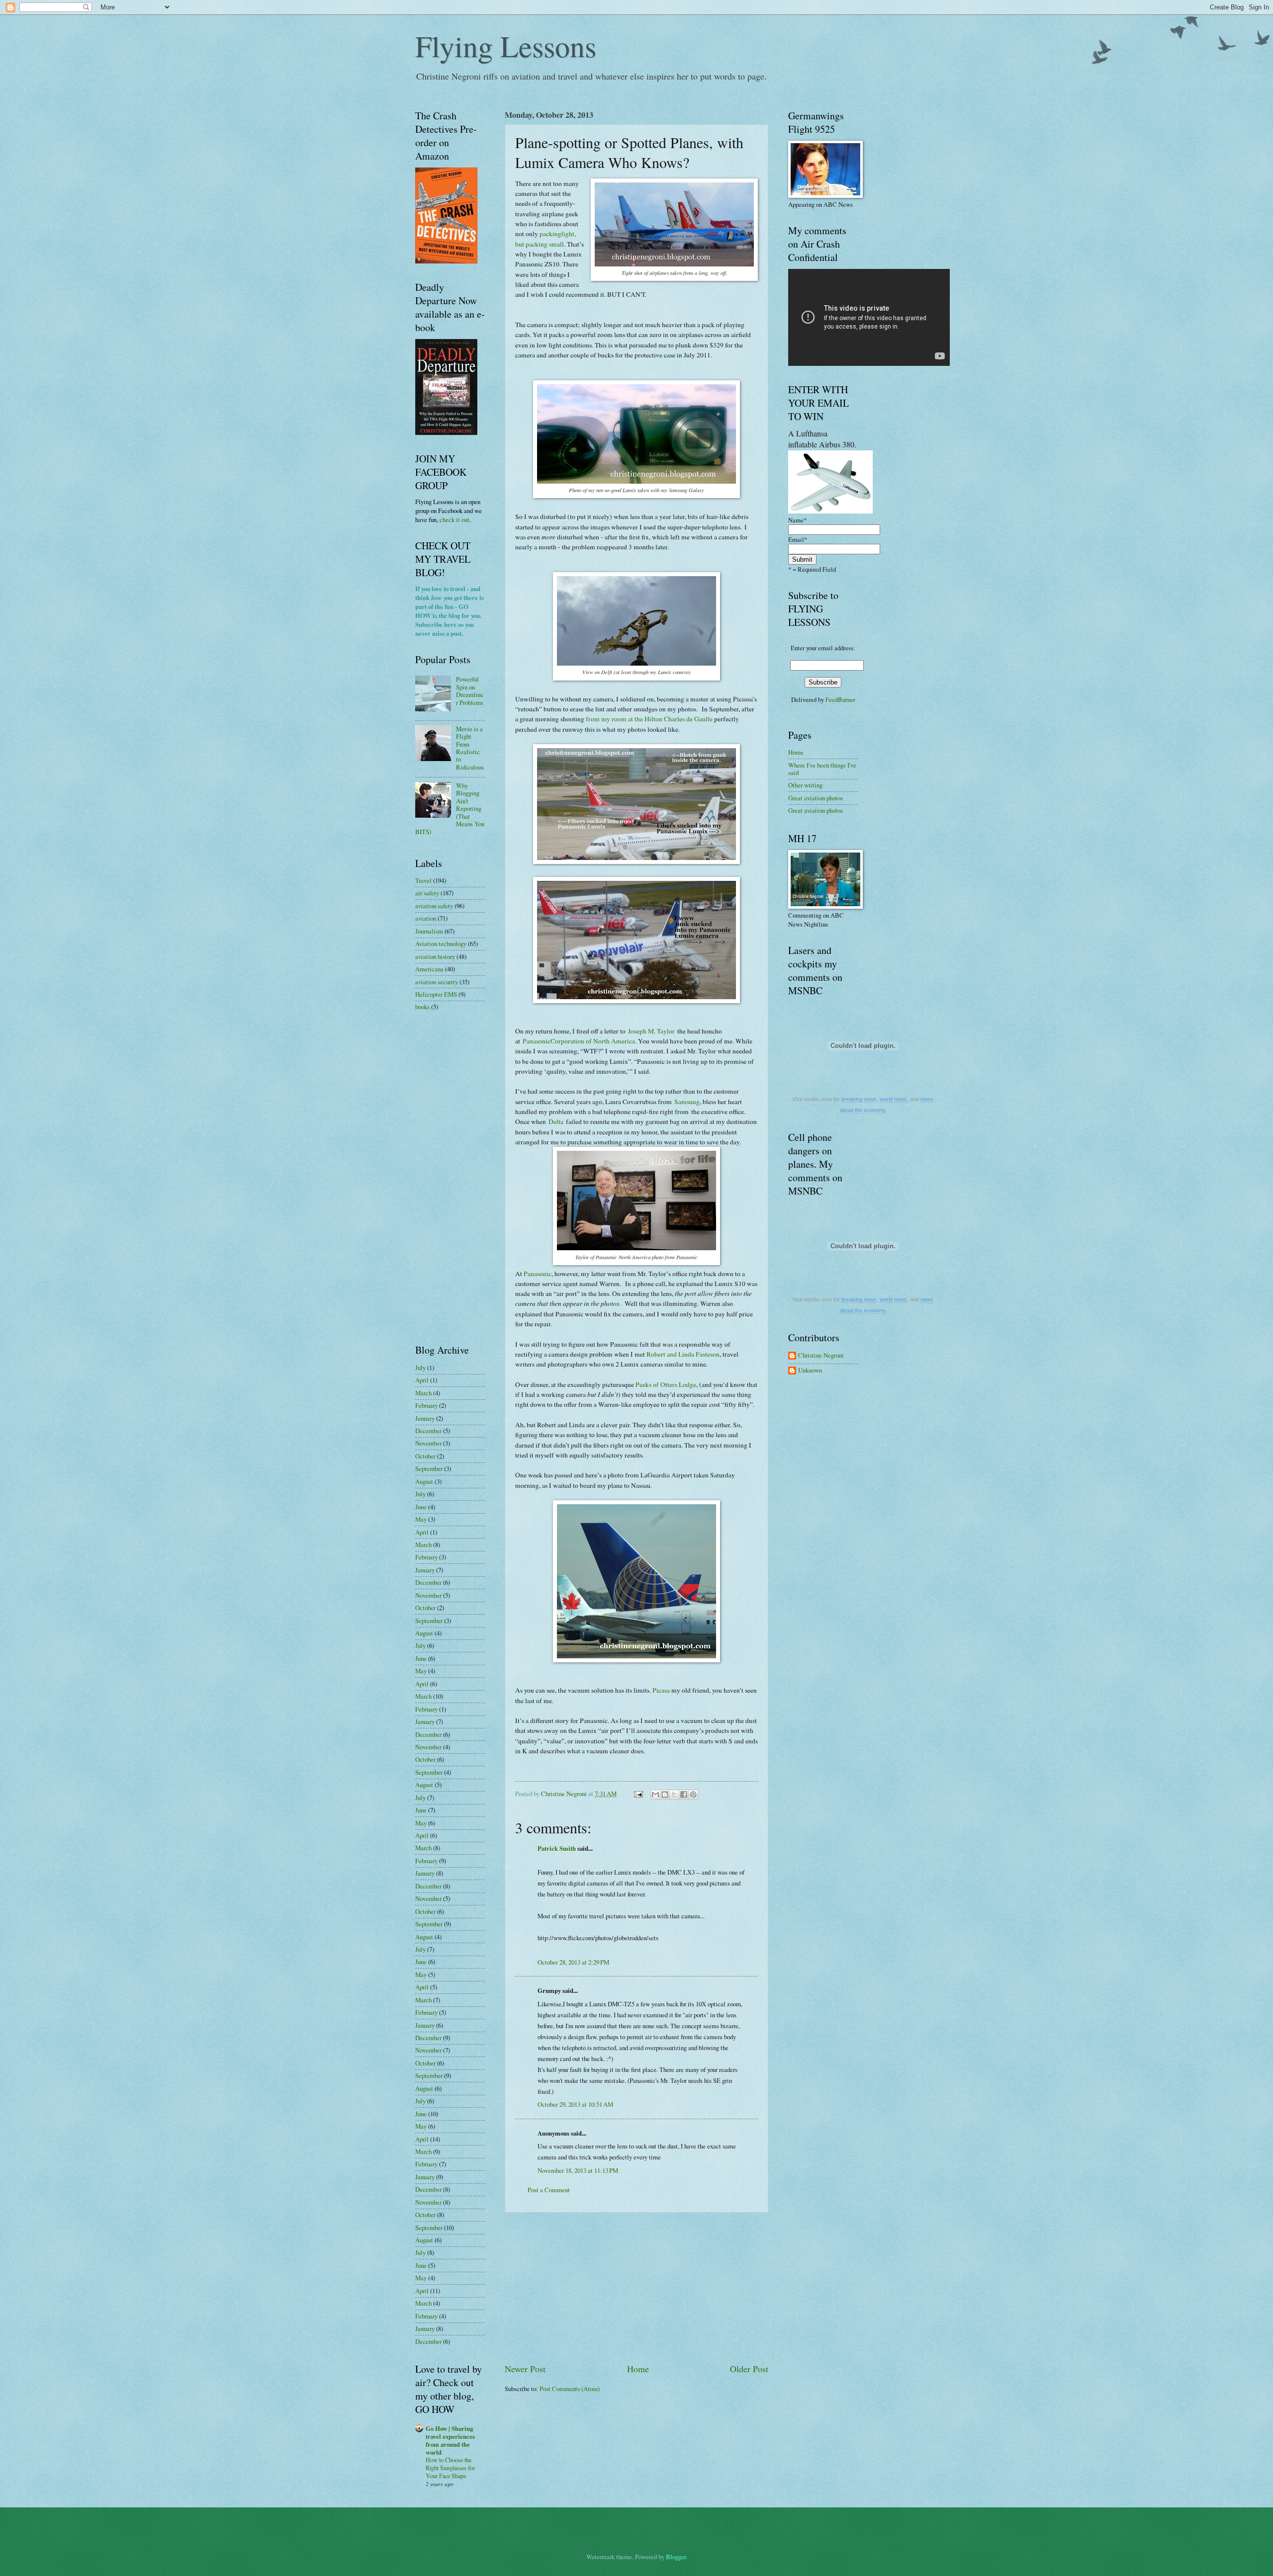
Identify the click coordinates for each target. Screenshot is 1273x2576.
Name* (797, 520)
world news (893, 1099)
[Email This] (655, 1795)
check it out (455, 519)
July (420, 1368)
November (428, 1443)
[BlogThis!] (665, 1795)
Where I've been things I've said (822, 769)
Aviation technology (441, 944)
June (421, 1507)
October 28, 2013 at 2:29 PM (573, 1962)
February (426, 1405)
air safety (427, 893)
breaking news (859, 1099)
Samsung (687, 1102)
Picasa (661, 1690)
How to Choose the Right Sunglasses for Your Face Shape (450, 2468)
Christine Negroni (821, 1356)
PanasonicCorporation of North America (579, 1041)
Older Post (749, 2369)
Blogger (676, 2557)
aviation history (435, 956)
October (425, 1456)
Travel (423, 880)
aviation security (437, 982)
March (423, 1393)
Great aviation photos (816, 798)
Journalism (429, 931)
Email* (798, 539)
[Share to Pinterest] (693, 1795)
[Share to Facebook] (684, 1795)
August (424, 1481)
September (429, 1468)
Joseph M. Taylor (651, 1031)
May (421, 1519)
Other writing (805, 785)
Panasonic (538, 1274)
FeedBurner (840, 699)
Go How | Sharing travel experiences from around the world (450, 2440)
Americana (429, 969)
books (422, 1007)
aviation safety (434, 906)
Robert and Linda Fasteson (683, 1354)
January (425, 1418)
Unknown (810, 1371)
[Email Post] (638, 1794)
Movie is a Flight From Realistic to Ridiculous (470, 748)
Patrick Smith (557, 1848)
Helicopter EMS (436, 994)
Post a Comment (549, 2190)
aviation (426, 918)
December (428, 1431)
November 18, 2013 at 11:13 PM (578, 2170)
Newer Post (525, 2369)
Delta (557, 1121)
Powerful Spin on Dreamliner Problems (470, 690)
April (422, 1380)
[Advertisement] (636, 2288)
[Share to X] (674, 1795)
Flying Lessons (506, 46)
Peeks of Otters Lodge (666, 1384)
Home (638, 2369)
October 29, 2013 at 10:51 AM (575, 2104)
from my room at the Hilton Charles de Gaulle (649, 719)
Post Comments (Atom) (570, 2389)
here (450, 624)
